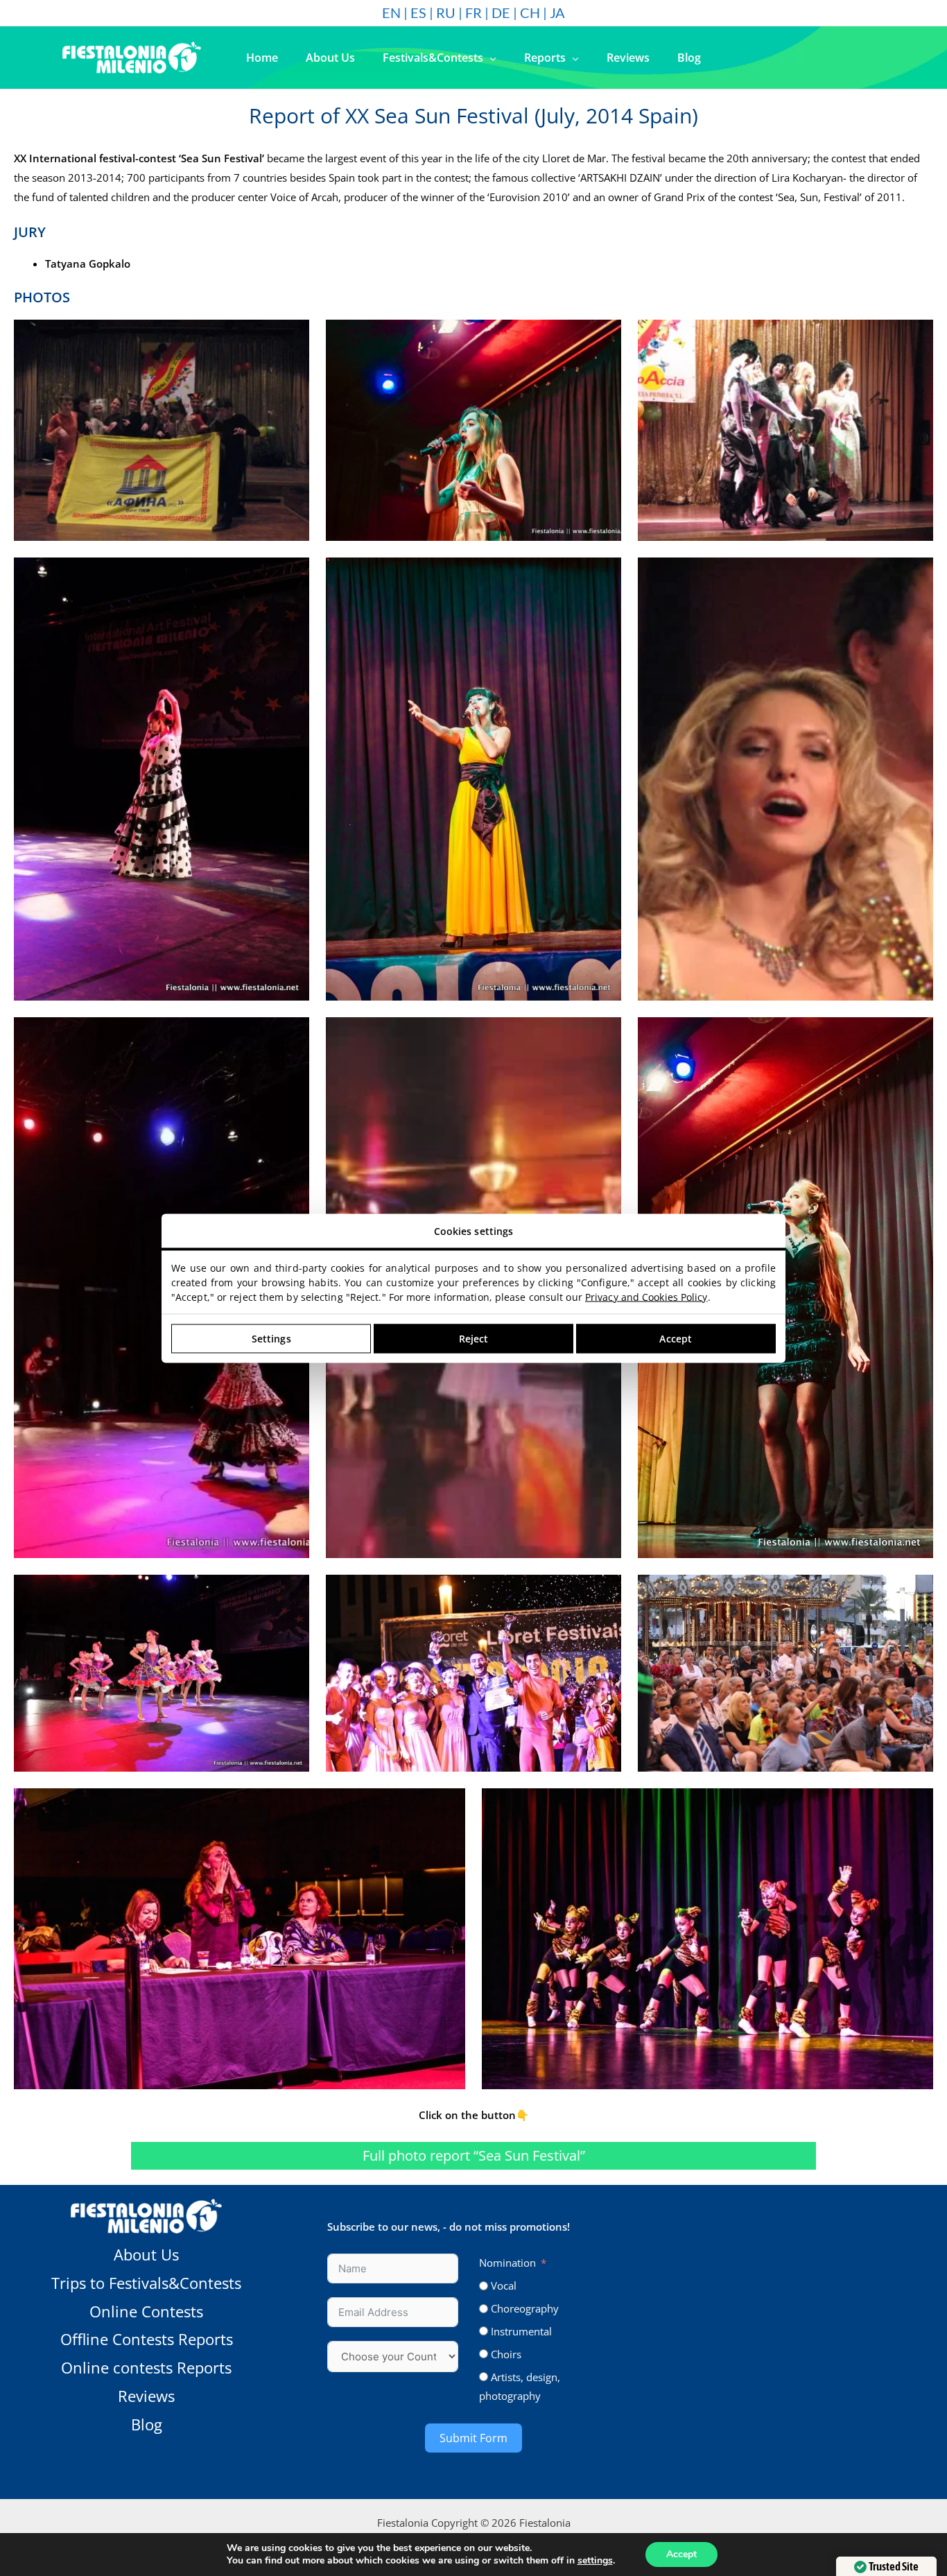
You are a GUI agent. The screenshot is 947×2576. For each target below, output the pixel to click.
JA (557, 12)
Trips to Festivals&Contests (146, 2283)
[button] (490, 58)
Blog (147, 2424)
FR (473, 12)
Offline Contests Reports (147, 2339)
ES (418, 12)
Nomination (507, 2263)
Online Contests (146, 2311)
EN (391, 12)
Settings (271, 1339)
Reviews (146, 2396)
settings (595, 2561)
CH (530, 12)
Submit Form (473, 2438)
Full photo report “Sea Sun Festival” (474, 2155)
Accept (681, 2554)
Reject (474, 1339)
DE (501, 12)
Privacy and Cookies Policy (646, 1296)
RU (446, 12)
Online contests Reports (146, 2367)
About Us (146, 2254)
